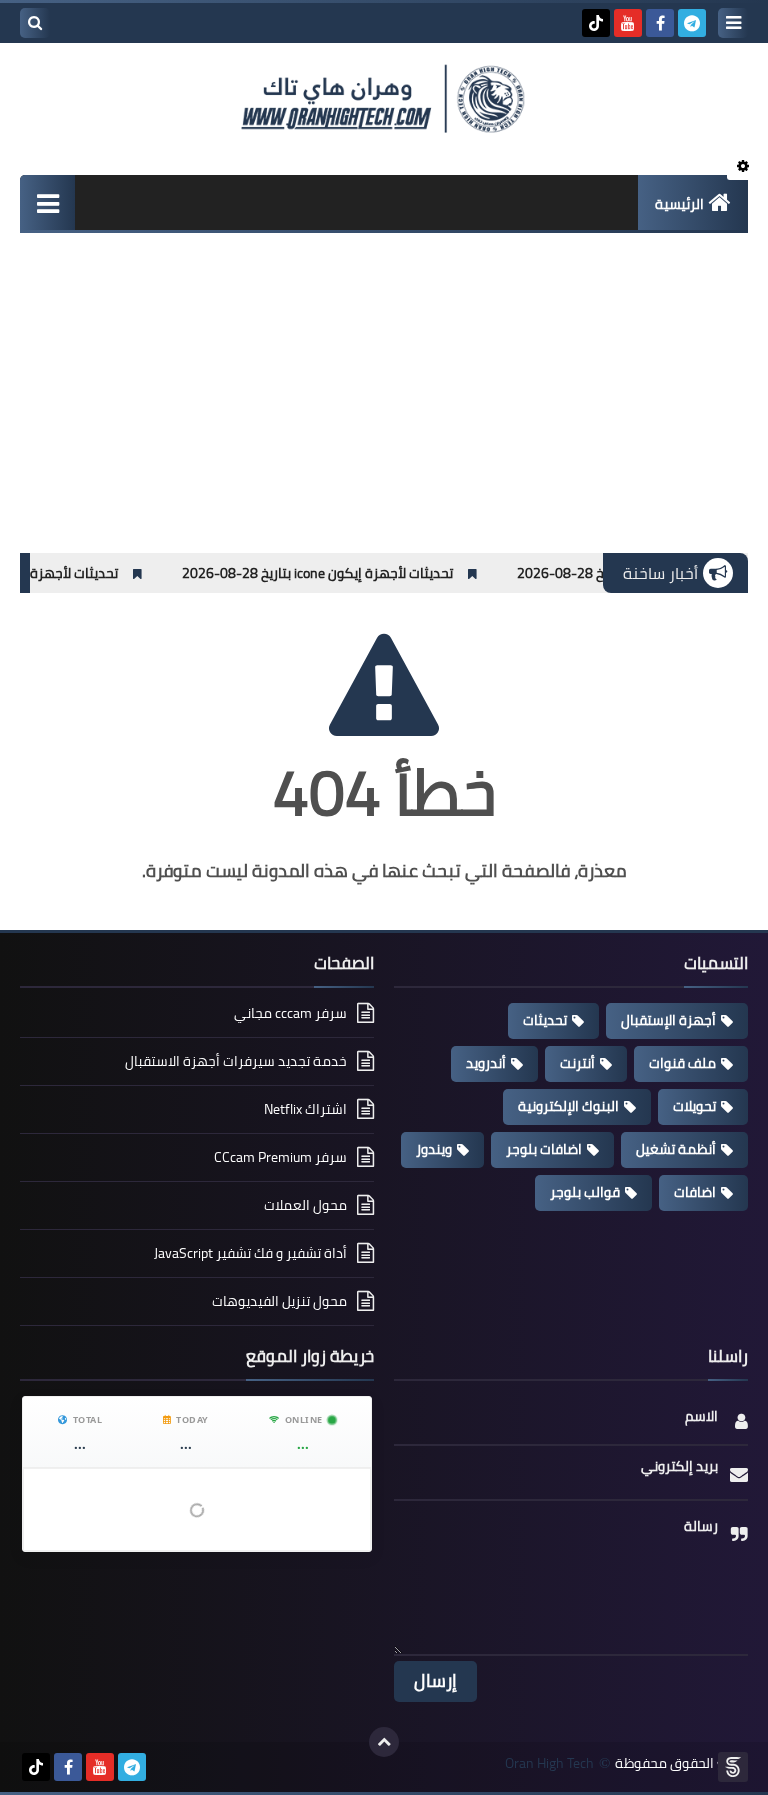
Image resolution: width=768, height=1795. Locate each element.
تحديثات (545, 1020)
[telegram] (692, 23)
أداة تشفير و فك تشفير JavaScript (250, 1253)
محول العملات (305, 1205)
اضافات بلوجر (544, 1149)
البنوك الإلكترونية (568, 1106)
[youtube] (628, 23)
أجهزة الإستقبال (668, 1020)
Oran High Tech (549, 1763)
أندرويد (486, 1063)
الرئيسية (679, 204)
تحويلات (694, 1106)
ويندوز (434, 1149)
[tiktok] (596, 23)
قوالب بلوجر (585, 1192)
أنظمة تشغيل (676, 1149)
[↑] (384, 1742)
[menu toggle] (733, 23)
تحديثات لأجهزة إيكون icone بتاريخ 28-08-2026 (390, 573)
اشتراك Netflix (305, 1109)
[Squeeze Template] (733, 1767)
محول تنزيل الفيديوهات (279, 1301)
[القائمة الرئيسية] (47, 202)
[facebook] (660, 23)
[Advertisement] (384, 403)
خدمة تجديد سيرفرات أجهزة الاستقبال (236, 1061)
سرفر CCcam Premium (280, 1157)
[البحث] (35, 23)
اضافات (695, 1192)
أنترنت (577, 1063)
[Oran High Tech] (384, 99)
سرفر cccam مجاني (290, 1014)
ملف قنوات (682, 1063)
